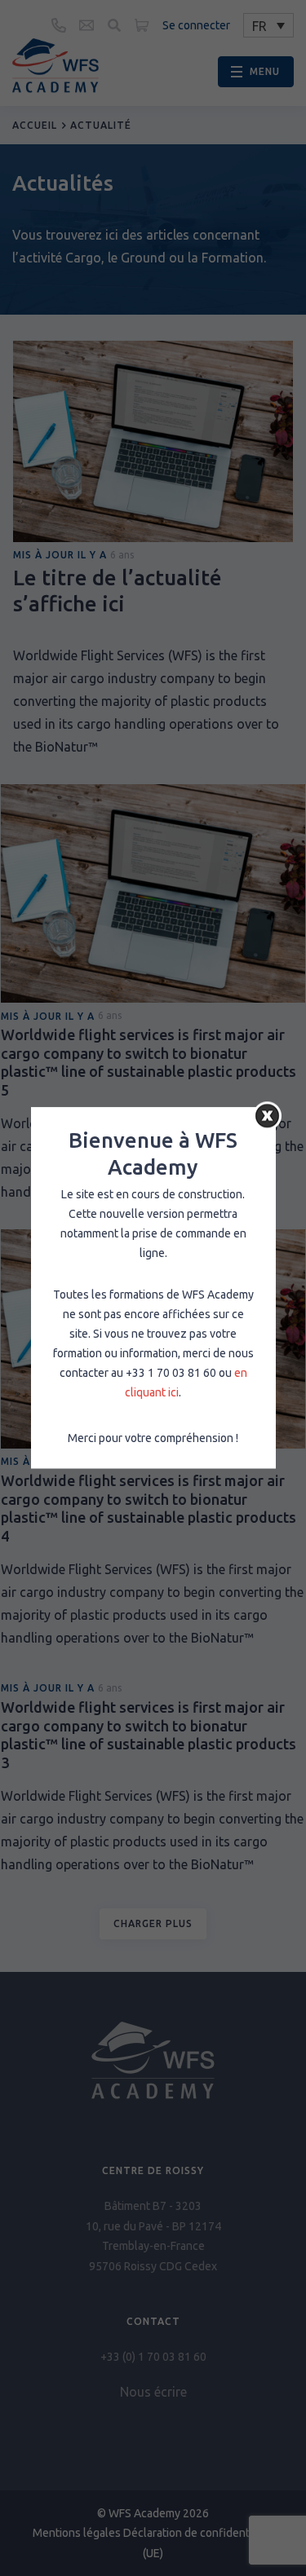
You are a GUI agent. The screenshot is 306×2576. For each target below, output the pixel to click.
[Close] (267, 1116)
